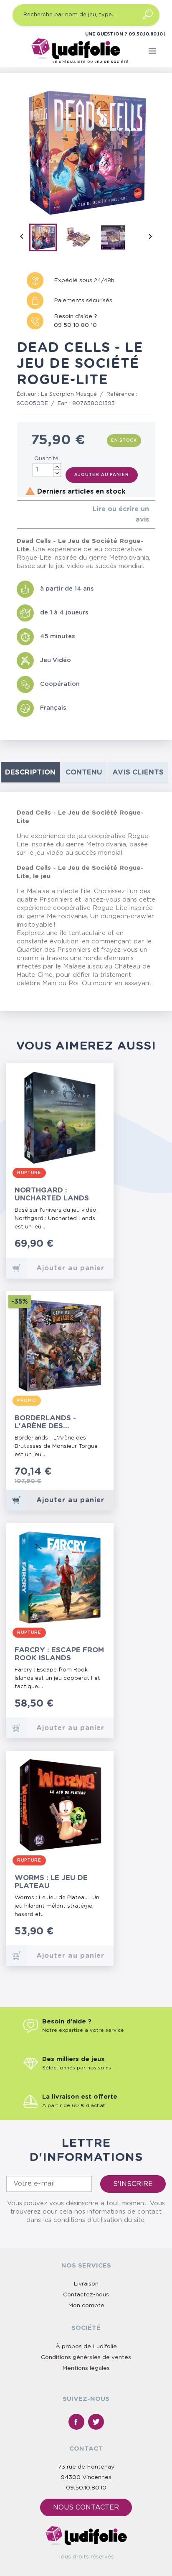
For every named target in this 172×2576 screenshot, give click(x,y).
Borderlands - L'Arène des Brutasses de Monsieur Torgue (51, 1422)
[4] (39, 514)
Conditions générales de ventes (86, 2357)
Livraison (86, 2284)
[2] (26, 514)
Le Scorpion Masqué (69, 394)
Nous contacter (86, 2507)
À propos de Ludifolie (86, 2347)
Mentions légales (86, 2368)
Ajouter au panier (101, 475)
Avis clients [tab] (138, 772)
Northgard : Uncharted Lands (52, 1194)
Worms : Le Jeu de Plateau (51, 1882)
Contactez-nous (86, 2295)
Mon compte (86, 2306)
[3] (32, 514)
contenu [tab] (84, 772)
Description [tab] (30, 772)
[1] (19, 514)
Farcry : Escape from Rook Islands (59, 1654)
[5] (46, 514)
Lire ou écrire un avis (121, 514)
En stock (124, 441)
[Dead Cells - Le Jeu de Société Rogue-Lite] (46, 239)
